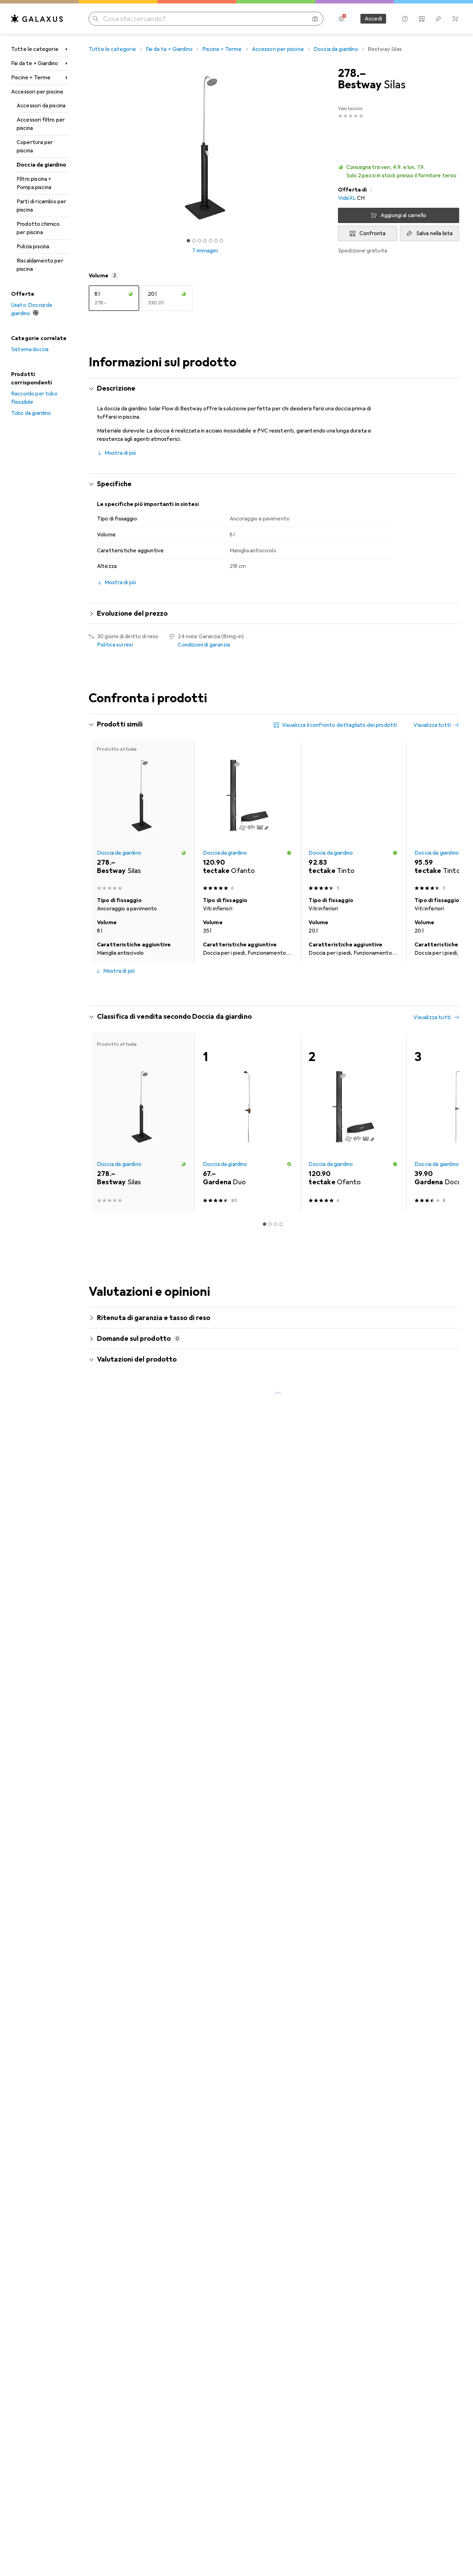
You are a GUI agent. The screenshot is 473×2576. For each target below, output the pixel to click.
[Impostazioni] (341, 19)
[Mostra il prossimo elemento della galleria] (323, 148)
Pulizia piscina (33, 247)
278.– (352, 73)
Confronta (372, 233)
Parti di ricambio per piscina (41, 206)
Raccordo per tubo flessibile (34, 398)
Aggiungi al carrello (403, 215)
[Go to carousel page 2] (265, 988)
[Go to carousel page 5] (281, 988)
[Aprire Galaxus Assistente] (405, 19)
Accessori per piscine (37, 92)
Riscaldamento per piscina (40, 265)
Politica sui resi (115, 645)
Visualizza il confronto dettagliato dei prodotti (340, 725)
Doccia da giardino (41, 165)
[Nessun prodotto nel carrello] (455, 19)
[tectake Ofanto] (248, 817)
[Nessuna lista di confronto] (422, 19)
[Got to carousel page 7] (222, 241)
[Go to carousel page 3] (270, 988)
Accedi (373, 19)
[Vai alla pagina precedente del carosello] (101, 852)
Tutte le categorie (35, 49)
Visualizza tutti (432, 725)
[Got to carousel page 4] (205, 241)
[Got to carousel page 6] (216, 241)
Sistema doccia (30, 349)
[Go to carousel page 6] (287, 988)
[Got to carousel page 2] (194, 241)
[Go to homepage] (37, 19)
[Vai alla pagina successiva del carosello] (447, 852)
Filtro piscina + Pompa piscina (34, 183)
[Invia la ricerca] (96, 19)
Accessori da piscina (41, 106)
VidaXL (347, 198)
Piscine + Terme (31, 78)
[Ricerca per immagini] (315, 19)
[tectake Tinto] (353, 817)
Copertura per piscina (35, 146)
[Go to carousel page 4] (276, 988)
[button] (399, 171)
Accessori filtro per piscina (41, 124)
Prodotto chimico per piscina (38, 228)
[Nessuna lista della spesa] (438, 19)
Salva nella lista (435, 233)
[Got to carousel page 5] (211, 241)
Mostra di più (120, 453)
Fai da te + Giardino (34, 63)
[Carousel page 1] (188, 241)
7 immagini (205, 251)
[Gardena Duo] (248, 1122)
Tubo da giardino (31, 413)
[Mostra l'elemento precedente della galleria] (87, 148)
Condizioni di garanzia (204, 645)
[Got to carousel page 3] (199, 241)
